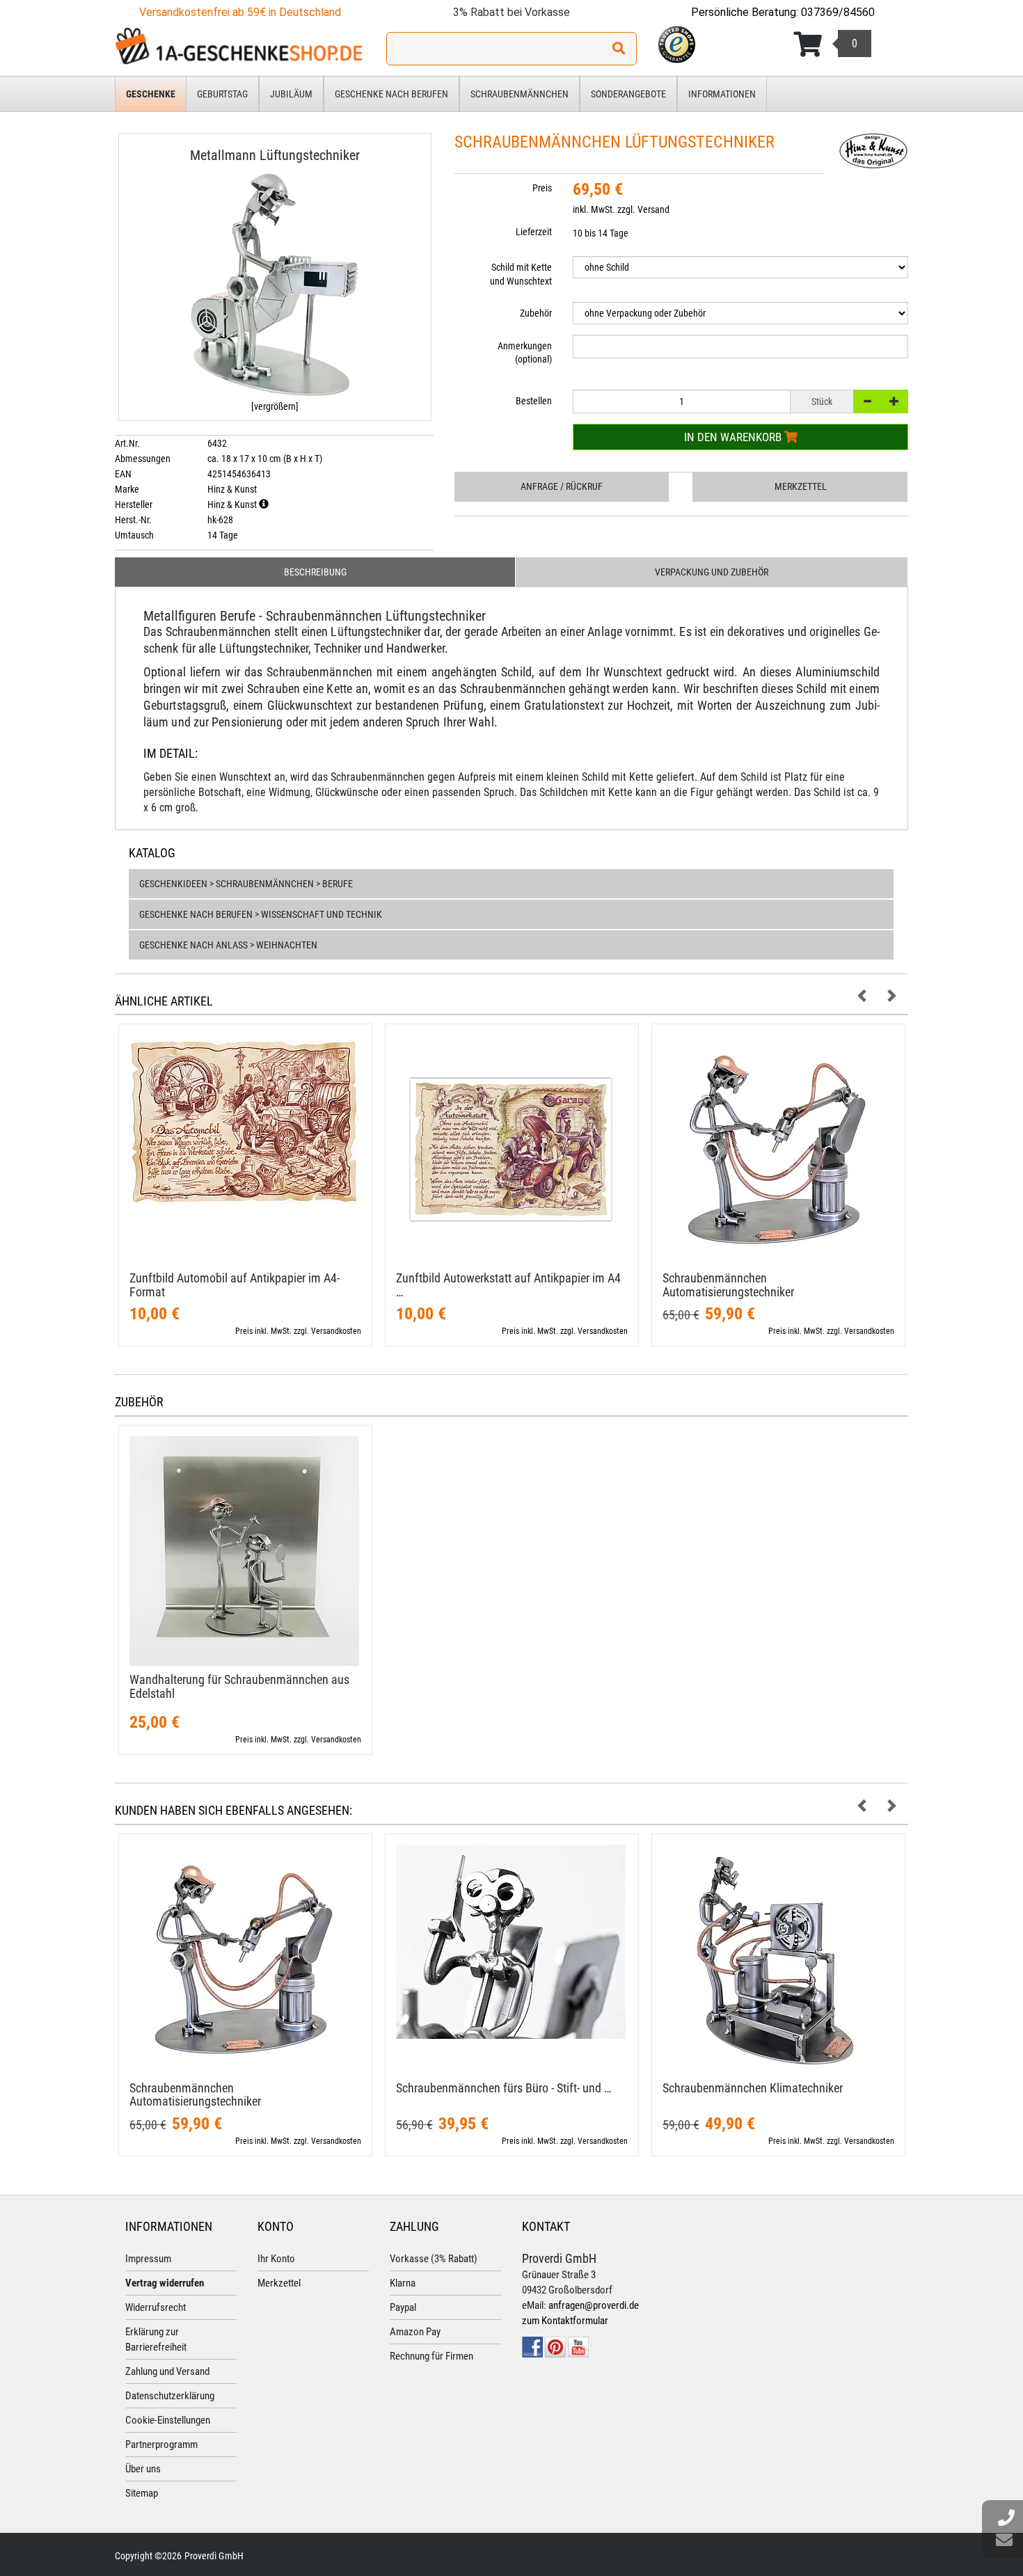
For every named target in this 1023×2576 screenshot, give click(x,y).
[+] (894, 401)
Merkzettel (801, 486)
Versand (653, 209)
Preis (542, 188)
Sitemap (142, 2493)
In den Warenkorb (734, 437)
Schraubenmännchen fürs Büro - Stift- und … (504, 2088)
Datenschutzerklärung (170, 2396)
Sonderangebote (628, 94)
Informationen (722, 94)
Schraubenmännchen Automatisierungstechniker (728, 1285)
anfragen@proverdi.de (594, 2305)
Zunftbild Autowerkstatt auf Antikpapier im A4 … (508, 1285)
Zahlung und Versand (167, 2371)
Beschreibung (315, 572)
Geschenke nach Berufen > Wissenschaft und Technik (261, 914)
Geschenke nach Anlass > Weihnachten (228, 945)
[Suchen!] (619, 49)
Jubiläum (291, 94)
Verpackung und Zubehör (712, 572)
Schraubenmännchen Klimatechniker (753, 2088)
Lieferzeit (534, 232)
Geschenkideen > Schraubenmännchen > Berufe (246, 884)
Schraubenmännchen (520, 94)
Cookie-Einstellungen (168, 2420)
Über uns (143, 2469)
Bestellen (534, 401)
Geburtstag (222, 94)
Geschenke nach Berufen (391, 94)
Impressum (148, 2259)
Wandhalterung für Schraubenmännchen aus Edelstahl (239, 1686)
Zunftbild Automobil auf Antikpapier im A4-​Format (235, 1285)
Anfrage (562, 486)
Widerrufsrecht (156, 2307)
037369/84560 (838, 12)
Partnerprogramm (161, 2444)
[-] (867, 401)
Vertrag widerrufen (165, 2283)
